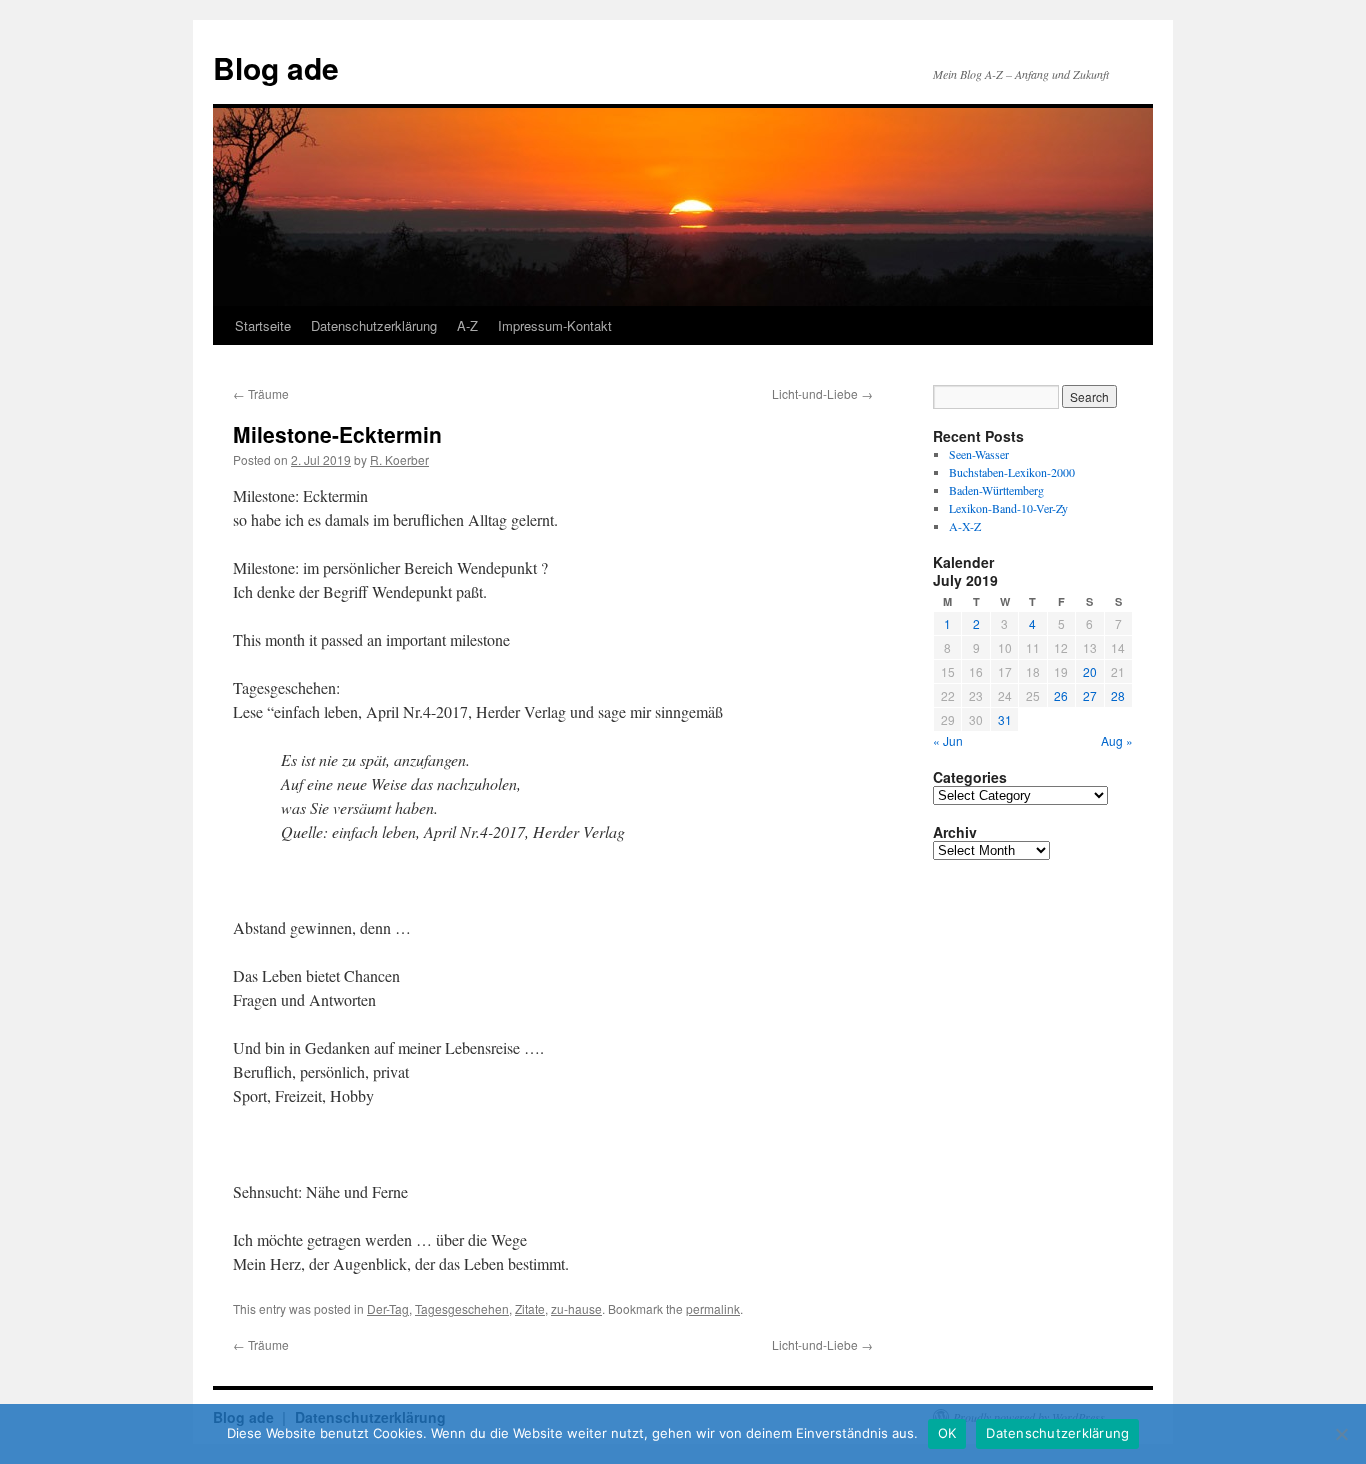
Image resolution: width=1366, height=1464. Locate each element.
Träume (261, 393)
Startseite (263, 325)
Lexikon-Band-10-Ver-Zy (1008, 508)
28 (1118, 695)
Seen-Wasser (979, 454)
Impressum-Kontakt (555, 325)
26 (1061, 695)
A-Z (467, 325)
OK (947, 1433)
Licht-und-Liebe (822, 393)
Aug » (1117, 740)
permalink (713, 1308)
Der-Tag (388, 1308)
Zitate (530, 1308)
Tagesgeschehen (462, 1308)
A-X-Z (965, 526)
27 (1090, 695)
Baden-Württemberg (996, 490)
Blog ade (276, 67)
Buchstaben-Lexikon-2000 (1012, 472)
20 (1090, 671)
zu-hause (576, 1308)
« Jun (948, 740)
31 (1005, 719)
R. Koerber (399, 459)
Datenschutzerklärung (374, 325)
